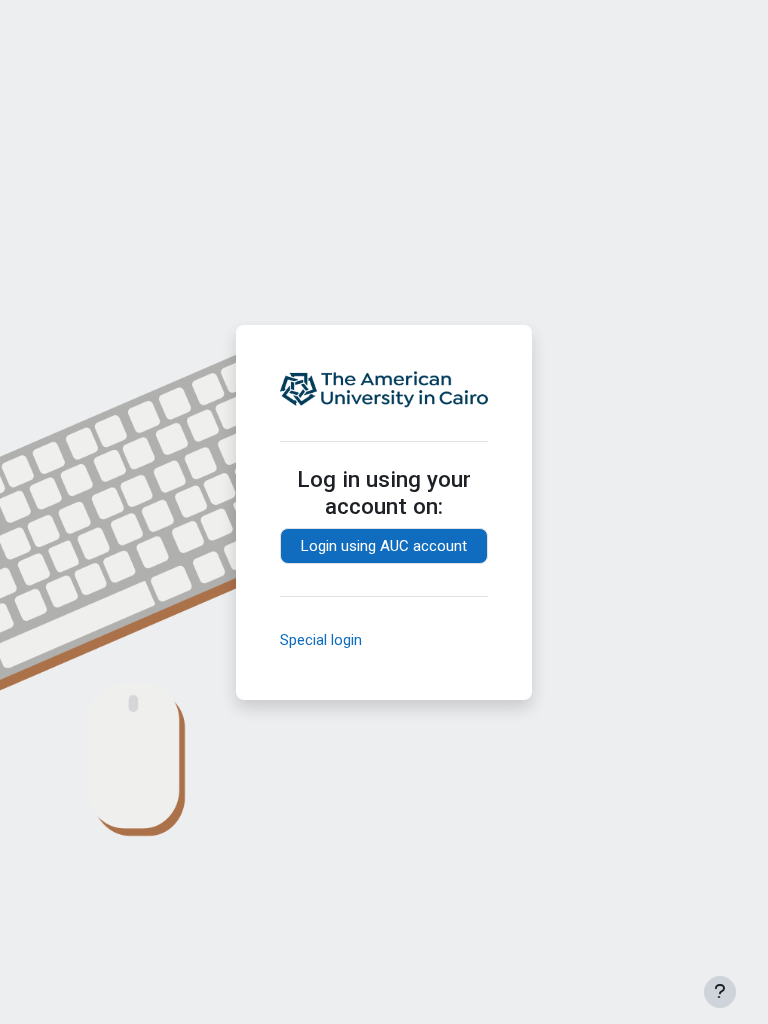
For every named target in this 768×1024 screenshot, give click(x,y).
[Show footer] (720, 992)
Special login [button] (321, 640)
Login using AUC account (384, 546)
